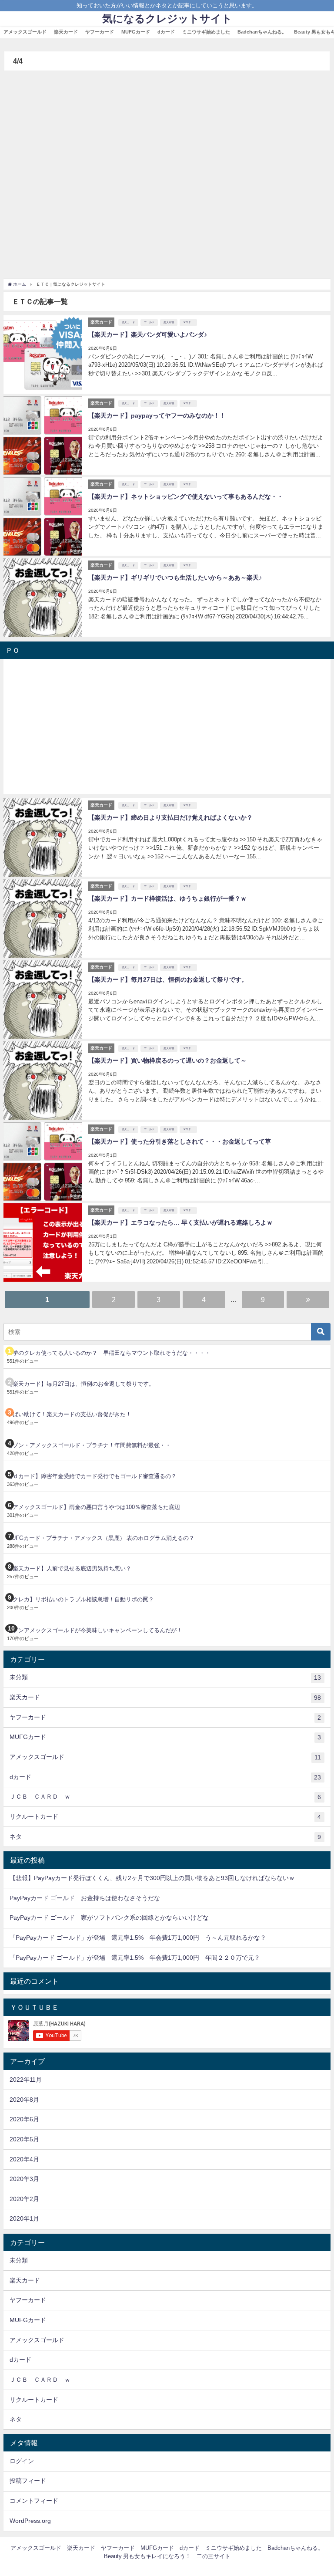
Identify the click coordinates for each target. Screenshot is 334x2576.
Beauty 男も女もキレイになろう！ (147, 2556)
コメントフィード (34, 2501)
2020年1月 (24, 2218)
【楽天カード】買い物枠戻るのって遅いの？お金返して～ (167, 1060)
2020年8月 (24, 2100)
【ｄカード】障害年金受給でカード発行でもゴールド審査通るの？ (92, 1476)
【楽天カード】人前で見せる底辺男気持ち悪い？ (69, 1568)
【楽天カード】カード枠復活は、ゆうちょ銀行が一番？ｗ (167, 898)
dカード (166, 32)
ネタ (165, 1837)
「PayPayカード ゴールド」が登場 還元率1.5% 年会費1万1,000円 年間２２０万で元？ (135, 1958)
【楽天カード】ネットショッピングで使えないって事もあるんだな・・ (186, 496)
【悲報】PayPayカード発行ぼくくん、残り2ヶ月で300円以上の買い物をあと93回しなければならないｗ (152, 1878)
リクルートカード (165, 1817)
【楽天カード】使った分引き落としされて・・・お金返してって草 (180, 1141)
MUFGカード (136, 32)
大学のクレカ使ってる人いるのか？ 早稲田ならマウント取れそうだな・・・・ (109, 1353)
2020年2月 (24, 2199)
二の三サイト (214, 2556)
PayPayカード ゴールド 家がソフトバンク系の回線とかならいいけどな (109, 1918)
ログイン (22, 2461)
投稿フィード (28, 2481)
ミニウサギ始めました (206, 32)
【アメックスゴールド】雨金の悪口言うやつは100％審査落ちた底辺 (94, 1507)
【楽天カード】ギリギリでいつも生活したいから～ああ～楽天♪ (175, 577)
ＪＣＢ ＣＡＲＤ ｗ (165, 1797)
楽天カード (66, 32)
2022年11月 (26, 2080)
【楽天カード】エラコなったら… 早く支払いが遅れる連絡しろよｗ (180, 1222)
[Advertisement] (167, 172)
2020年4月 (24, 2159)
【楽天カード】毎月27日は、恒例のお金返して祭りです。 (168, 979)
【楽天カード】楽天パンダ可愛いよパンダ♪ (148, 334)
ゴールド (149, 322)
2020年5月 (24, 2139)
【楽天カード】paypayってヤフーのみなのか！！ (157, 415)
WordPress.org (30, 2521)
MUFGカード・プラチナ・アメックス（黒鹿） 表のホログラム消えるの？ (101, 1538)
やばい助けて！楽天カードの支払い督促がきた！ (69, 1414)
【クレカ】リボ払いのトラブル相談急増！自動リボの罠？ (80, 1599)
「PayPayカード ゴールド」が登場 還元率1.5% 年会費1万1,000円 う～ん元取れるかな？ (138, 1938)
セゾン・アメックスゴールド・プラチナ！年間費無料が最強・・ (89, 1445)
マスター (188, 322)
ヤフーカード (100, 32)
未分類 (165, 1677)
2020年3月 (24, 2179)
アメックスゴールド (25, 32)
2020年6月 (24, 2119)
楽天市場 (169, 322)
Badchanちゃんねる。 (262, 32)
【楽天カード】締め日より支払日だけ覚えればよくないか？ (170, 817)
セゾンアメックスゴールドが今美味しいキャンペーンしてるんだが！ (95, 1630)
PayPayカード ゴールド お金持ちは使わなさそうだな (85, 1898)
